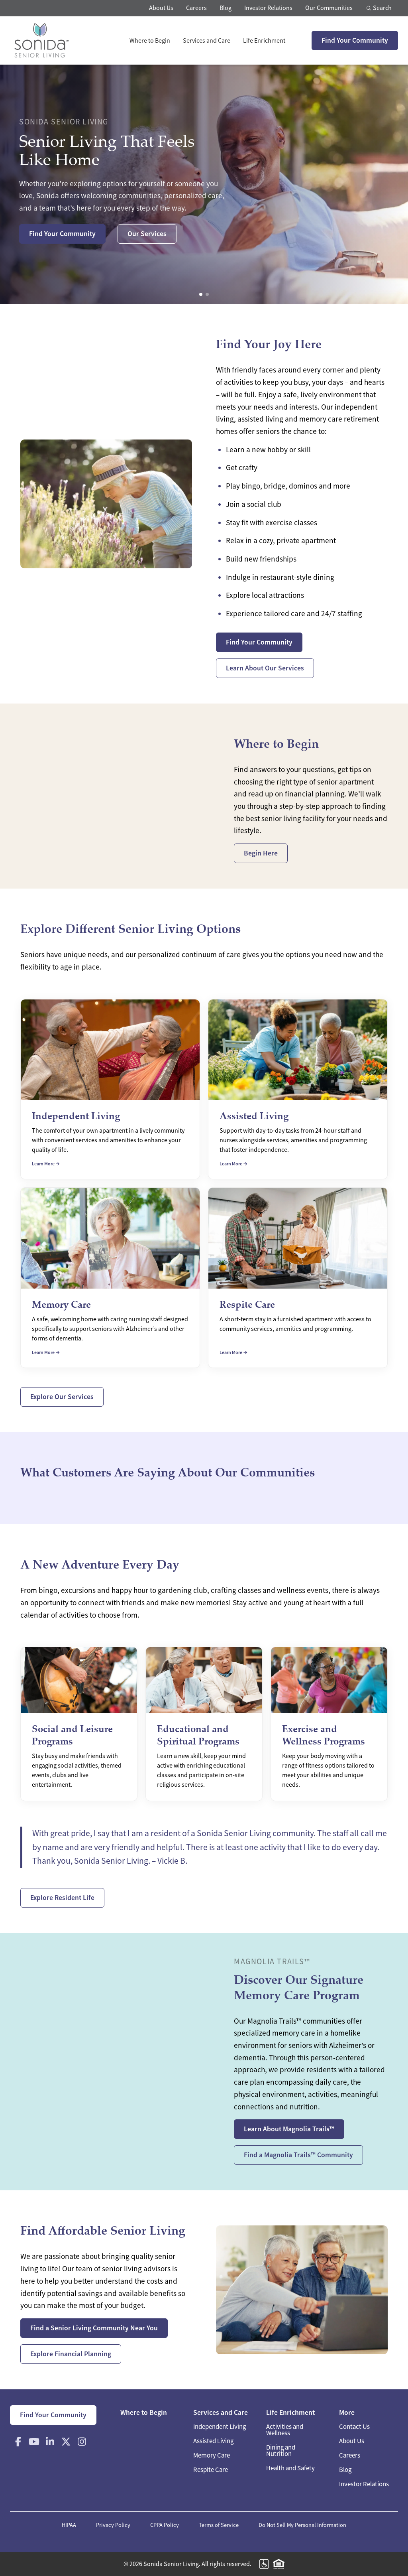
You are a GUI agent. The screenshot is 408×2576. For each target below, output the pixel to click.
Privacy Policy (113, 2525)
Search (382, 8)
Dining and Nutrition (281, 2451)
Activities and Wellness (285, 2430)
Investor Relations (268, 8)
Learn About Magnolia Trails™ (289, 2129)
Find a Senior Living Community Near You (94, 2328)
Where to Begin (150, 41)
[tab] (201, 294)
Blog (226, 8)
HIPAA (69, 2525)
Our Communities (329, 8)
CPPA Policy (165, 2525)
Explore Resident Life (62, 1898)
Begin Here (261, 853)
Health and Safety (290, 2468)
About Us (161, 8)
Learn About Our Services (265, 668)
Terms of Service (219, 2525)
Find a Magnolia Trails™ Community (298, 2155)
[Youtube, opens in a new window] (34, 2442)
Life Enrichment (264, 41)
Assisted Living (213, 2441)
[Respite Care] (298, 1278)
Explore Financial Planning (71, 2354)
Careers (196, 8)
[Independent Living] (110, 1089)
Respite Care (211, 2470)
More (347, 2412)
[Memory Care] (110, 1278)
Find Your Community (355, 40)
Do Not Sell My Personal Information (302, 2525)
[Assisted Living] (298, 1089)
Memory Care (212, 2455)
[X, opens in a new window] (66, 2442)
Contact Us (354, 2427)
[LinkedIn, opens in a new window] (50, 2442)
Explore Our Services (62, 1397)
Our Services (147, 234)
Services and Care (207, 41)
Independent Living (220, 2427)
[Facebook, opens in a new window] (18, 2442)
